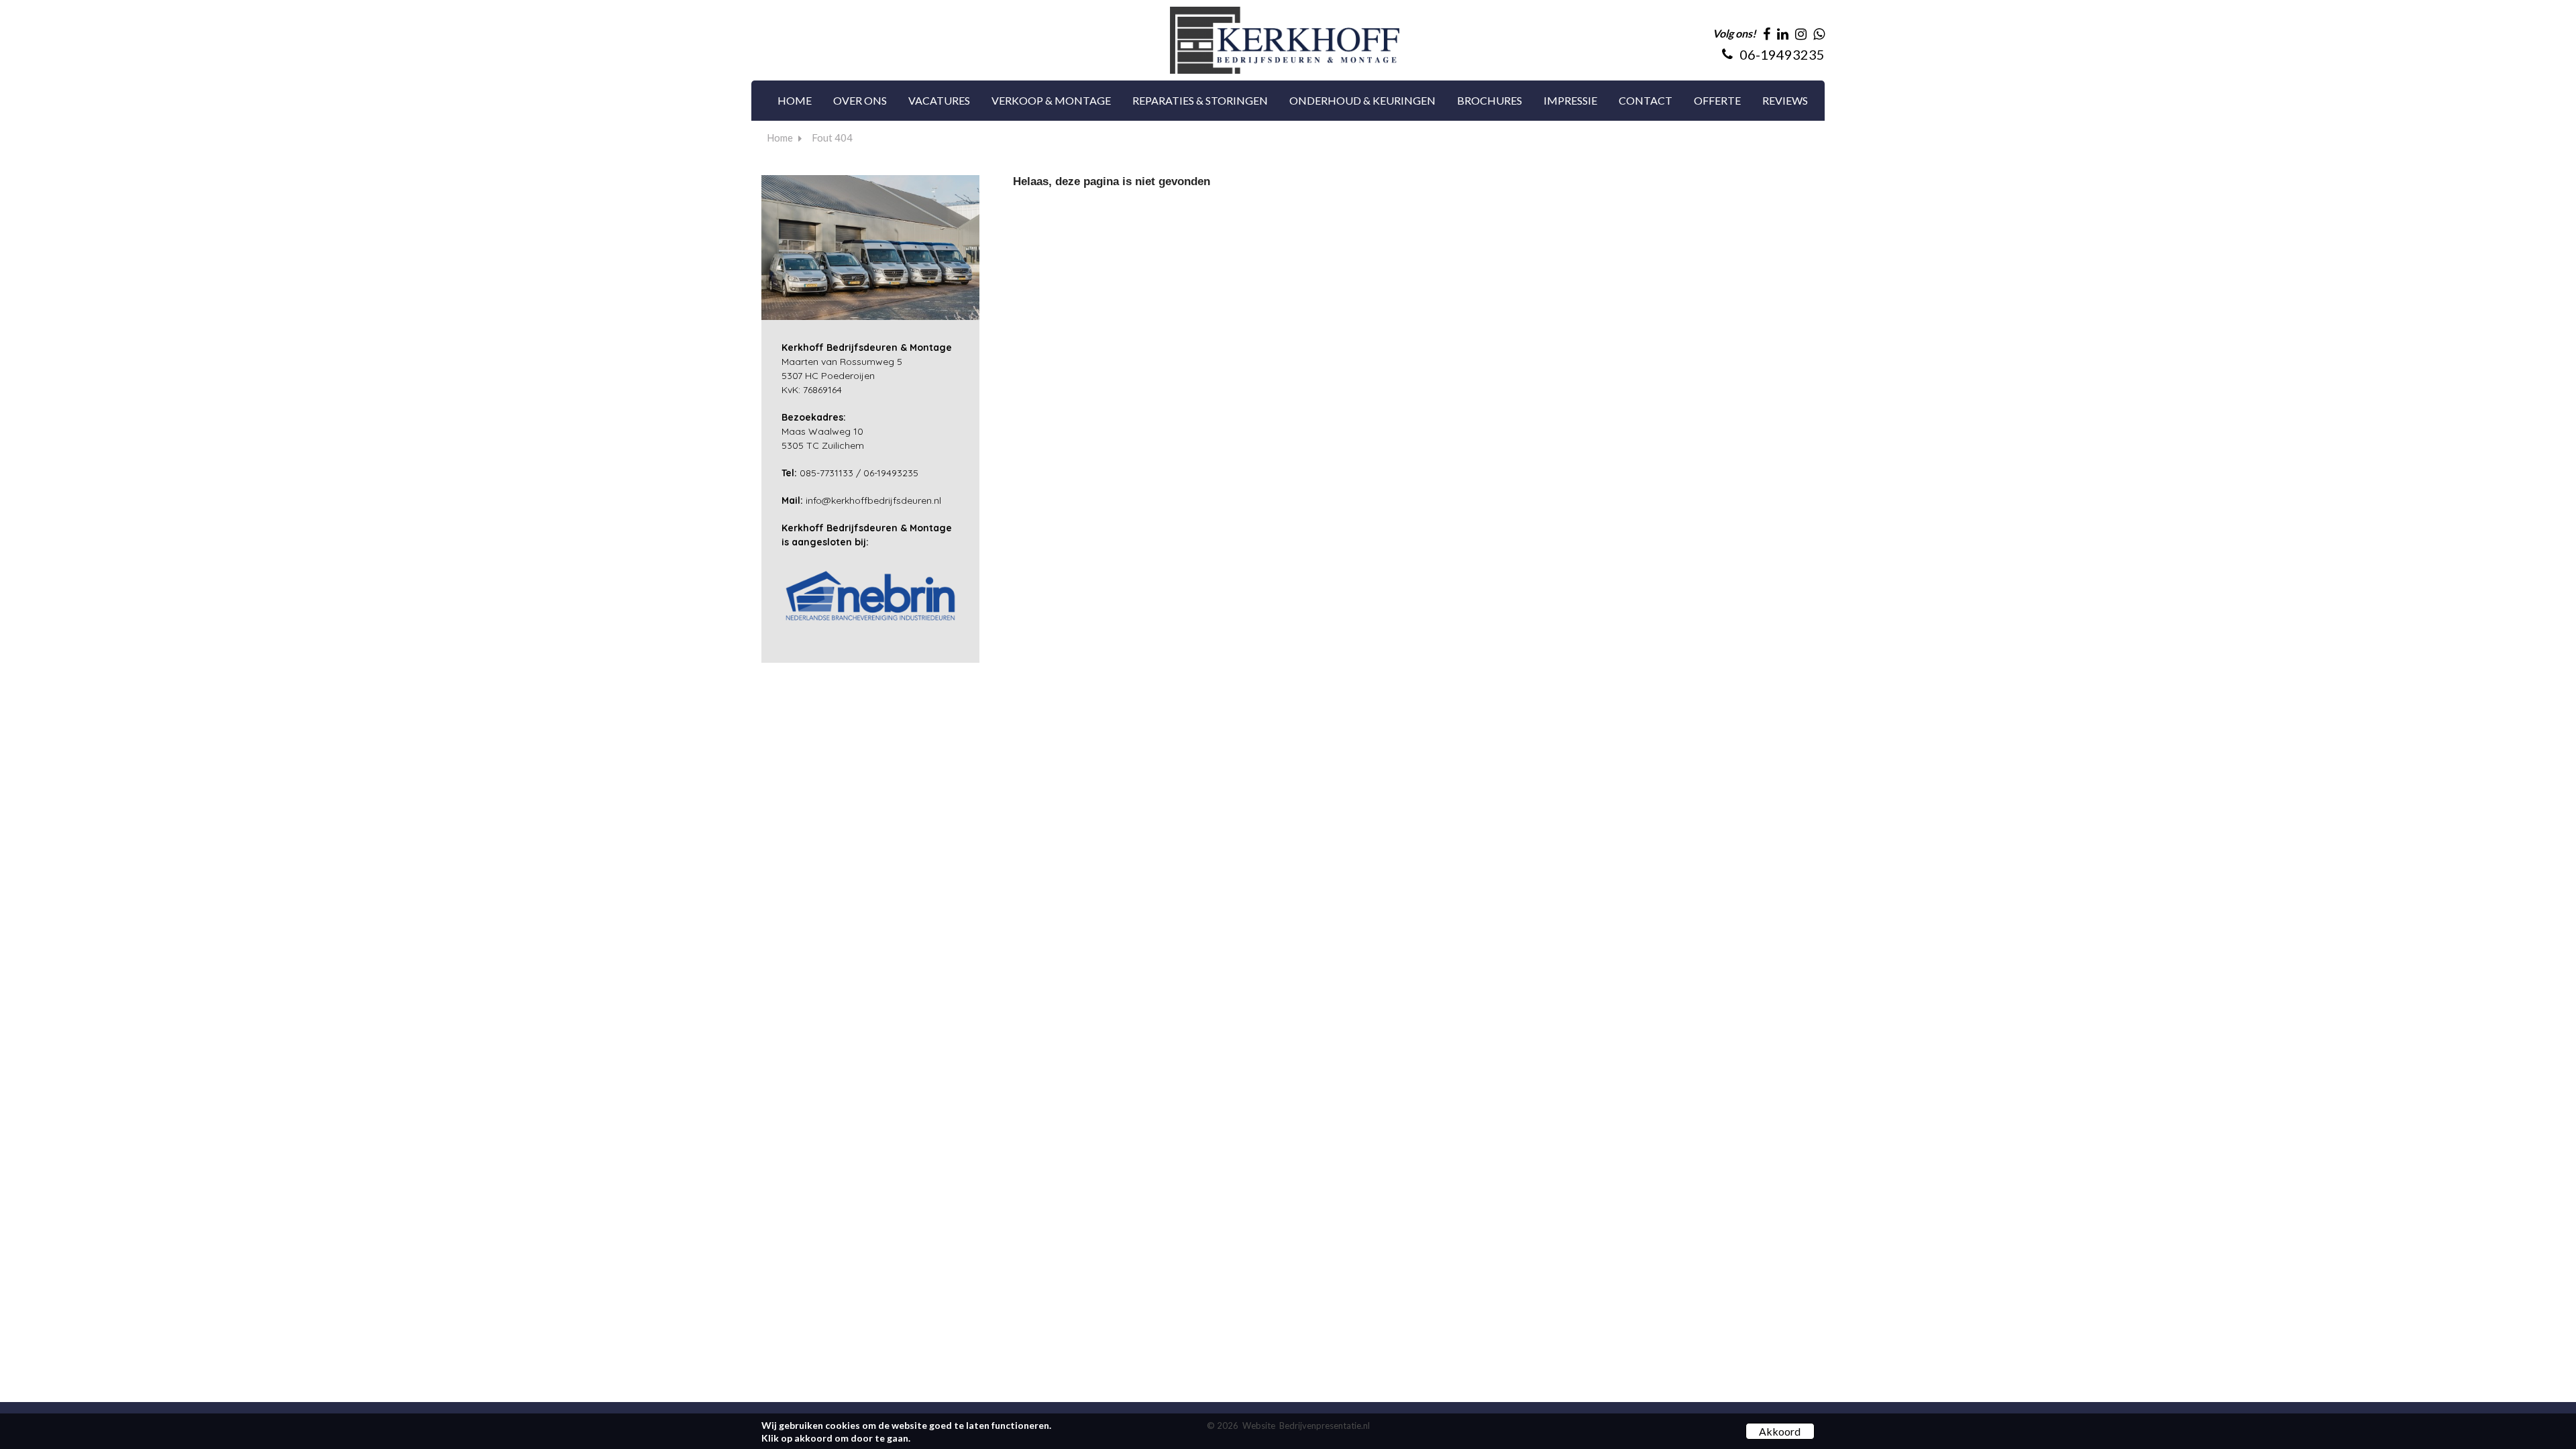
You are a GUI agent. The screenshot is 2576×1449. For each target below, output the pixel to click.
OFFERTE (1717, 100)
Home (780, 138)
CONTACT (1646, 100)
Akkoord (1780, 1431)
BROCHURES (1490, 100)
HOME (795, 100)
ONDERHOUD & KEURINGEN (1362, 100)
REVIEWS (1785, 100)
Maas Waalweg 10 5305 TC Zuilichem (823, 431)
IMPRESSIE (1570, 100)
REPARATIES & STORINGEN (1200, 100)
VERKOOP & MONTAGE (1051, 100)
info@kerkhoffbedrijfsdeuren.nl (873, 500)
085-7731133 (826, 473)
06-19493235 (891, 473)
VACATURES (939, 100)
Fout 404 (832, 138)
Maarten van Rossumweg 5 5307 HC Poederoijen (867, 362)
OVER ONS (860, 100)
